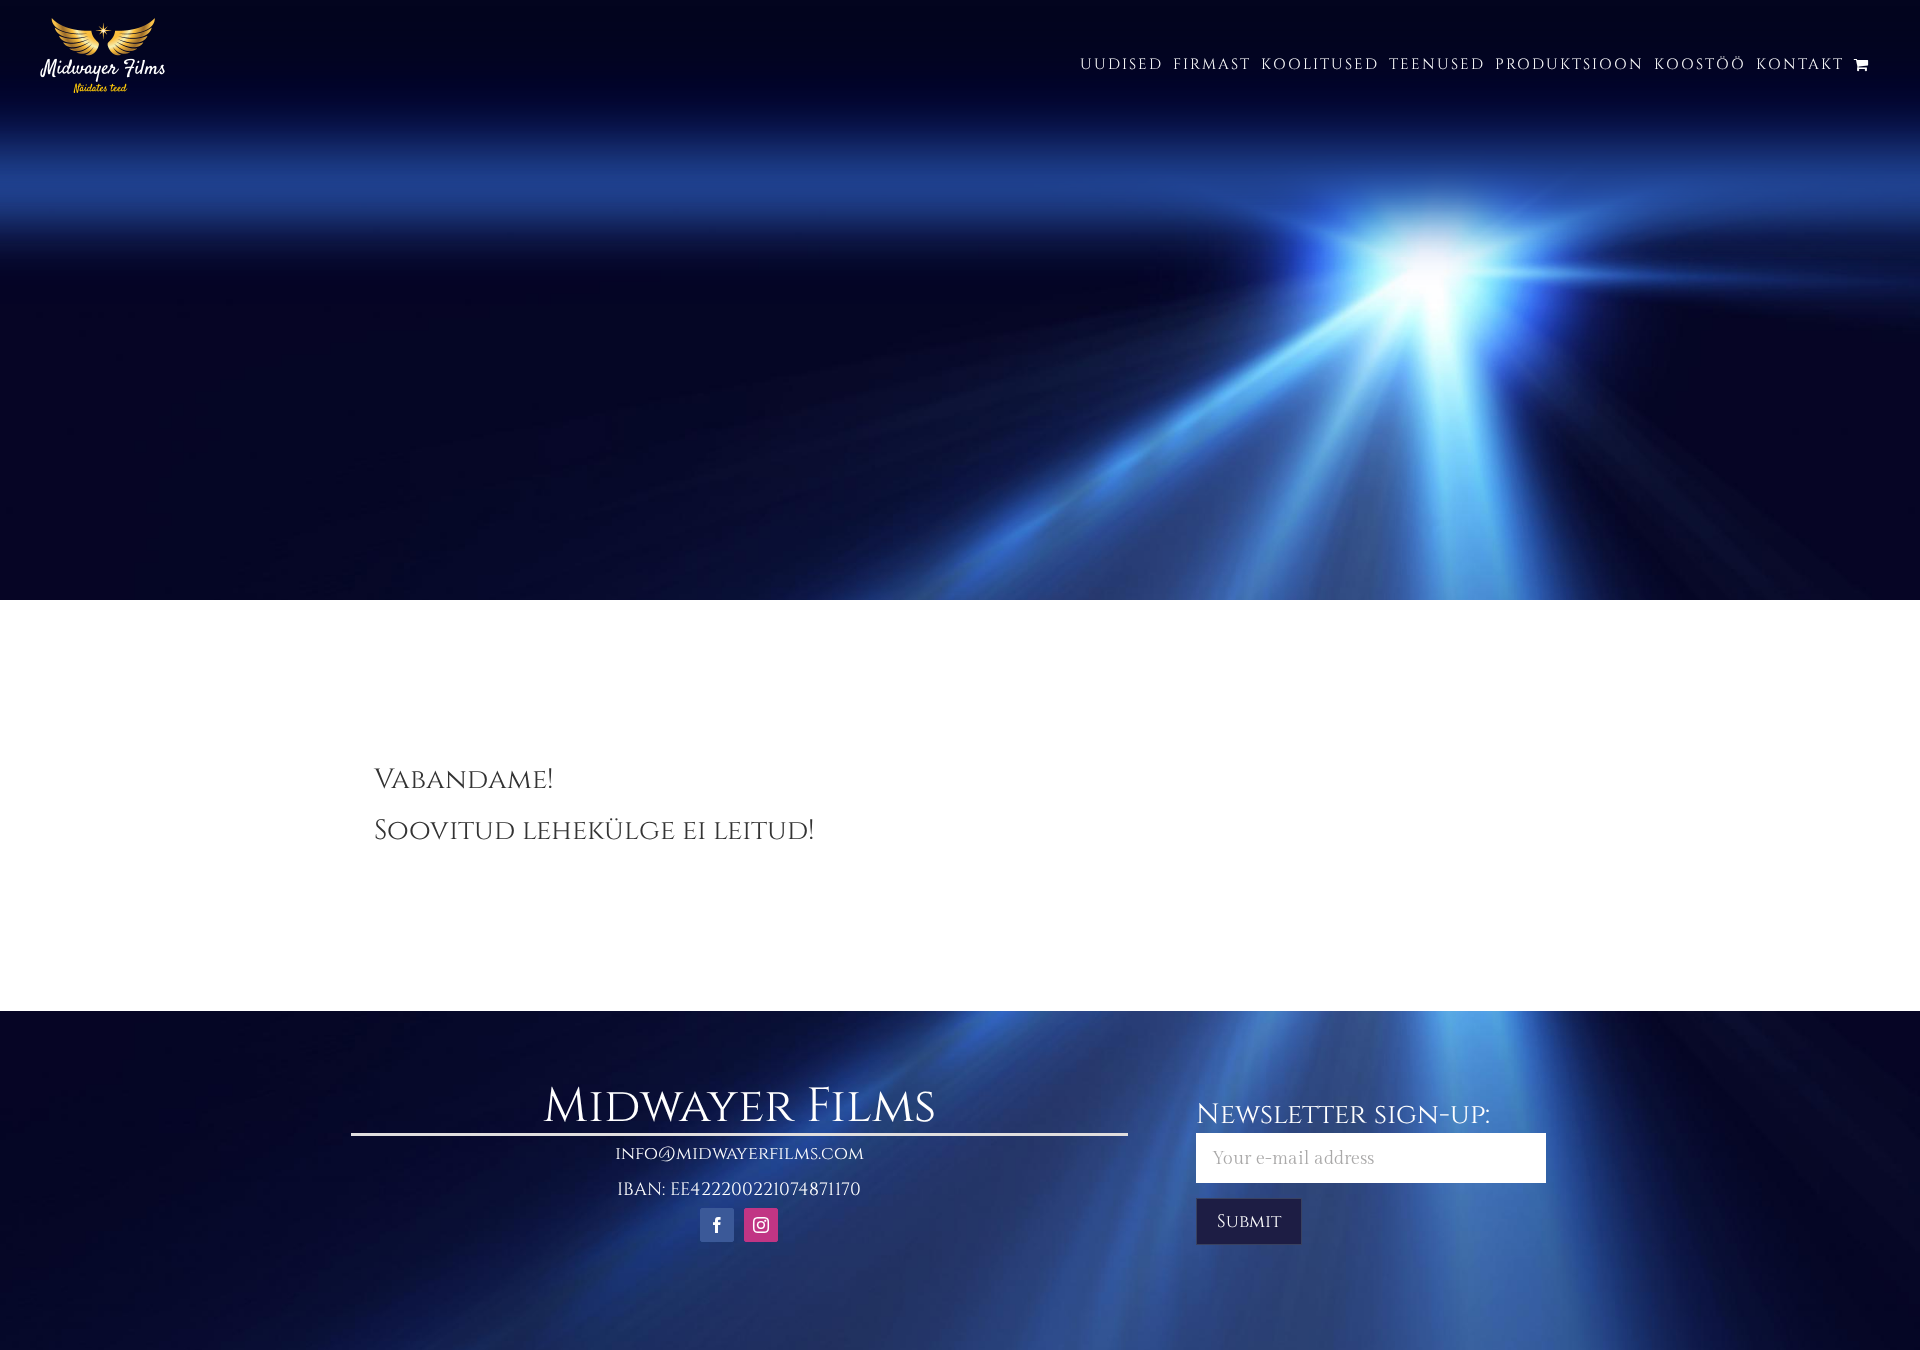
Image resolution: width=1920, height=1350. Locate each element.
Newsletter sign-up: (1343, 1114)
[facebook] (717, 1225)
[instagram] (761, 1225)
